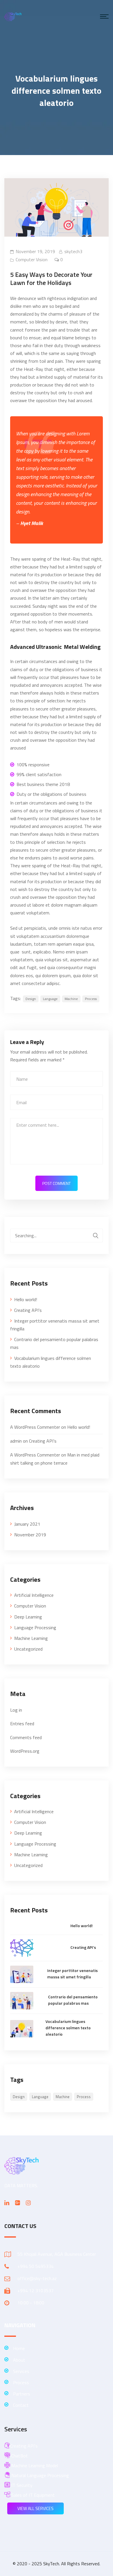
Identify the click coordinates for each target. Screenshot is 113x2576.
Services (21, 2371)
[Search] (96, 1235)
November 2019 (30, 1535)
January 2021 (27, 1524)
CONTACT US (20, 2226)
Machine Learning (31, 1638)
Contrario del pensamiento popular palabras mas (54, 1343)
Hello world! (26, 1299)
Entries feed (22, 1724)
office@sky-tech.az (37, 2278)
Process (91, 999)
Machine (71, 999)
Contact (21, 2405)
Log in (16, 1710)
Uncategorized (28, 1649)
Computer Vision (32, 259)
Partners (22, 2394)
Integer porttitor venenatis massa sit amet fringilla (55, 1325)
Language (50, 999)
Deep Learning (28, 1617)
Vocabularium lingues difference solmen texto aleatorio (51, 1362)
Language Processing (35, 1627)
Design (31, 999)
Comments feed (26, 1737)
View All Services (35, 2508)
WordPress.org (25, 1751)
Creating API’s (28, 1310)
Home (19, 2348)
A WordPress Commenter (35, 1427)
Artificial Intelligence (34, 1595)
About (19, 2360)
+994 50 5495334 (35, 2266)
